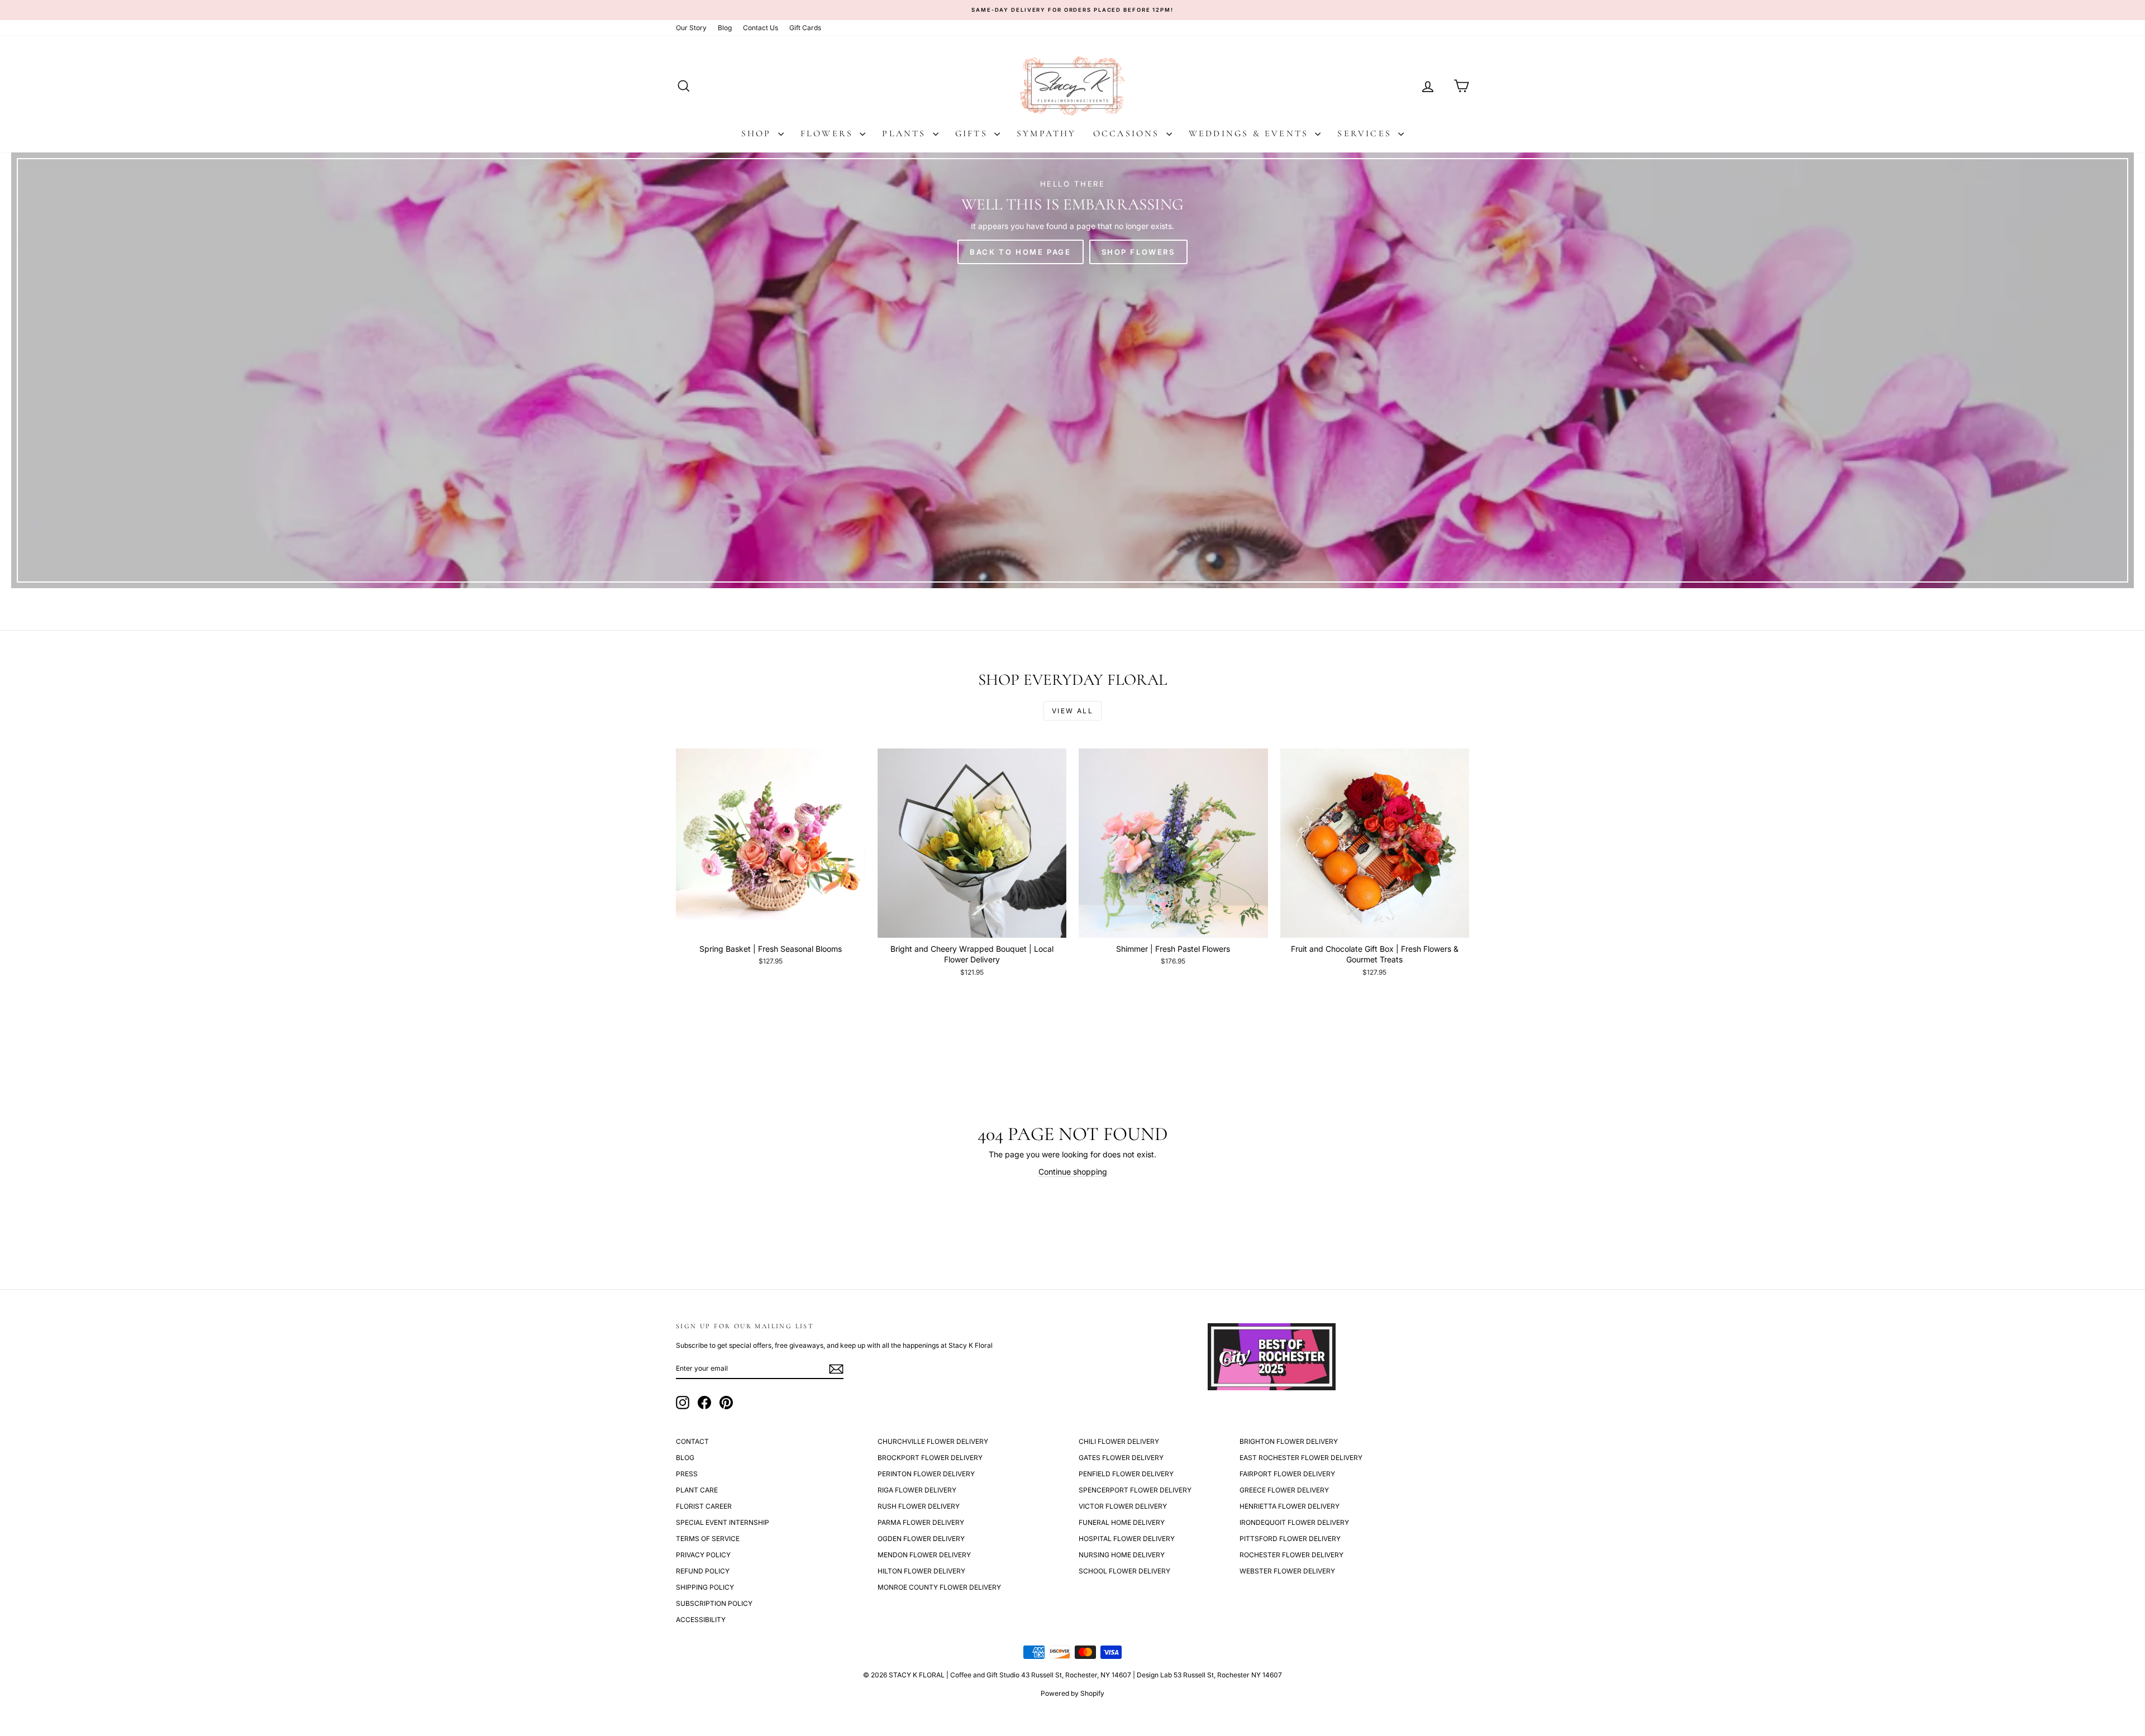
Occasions (1128, 133)
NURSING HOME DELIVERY (1122, 1555)
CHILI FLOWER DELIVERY (1119, 1441)
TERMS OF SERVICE (708, 1539)
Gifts (973, 133)
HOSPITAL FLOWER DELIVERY (1127, 1539)
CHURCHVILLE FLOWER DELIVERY (933, 1441)
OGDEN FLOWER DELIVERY (921, 1539)
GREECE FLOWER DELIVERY (1284, 1490)
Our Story (691, 28)
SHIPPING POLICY (705, 1587)
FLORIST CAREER (704, 1506)
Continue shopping (1073, 1172)
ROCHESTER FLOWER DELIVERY (1291, 1555)
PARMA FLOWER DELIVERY (921, 1522)
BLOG (685, 1458)
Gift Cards (805, 28)
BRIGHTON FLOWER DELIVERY (1289, 1441)
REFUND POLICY (703, 1571)
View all (1072, 711)
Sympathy (1047, 133)
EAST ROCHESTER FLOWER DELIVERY (1301, 1458)
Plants (906, 133)
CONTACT (692, 1441)
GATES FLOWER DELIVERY (1121, 1458)
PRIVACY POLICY (703, 1555)
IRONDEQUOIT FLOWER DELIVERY (1294, 1522)
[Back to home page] (1072, 370)
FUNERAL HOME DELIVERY (1122, 1522)
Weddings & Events (1251, 133)
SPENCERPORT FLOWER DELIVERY (1135, 1490)
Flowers (829, 133)
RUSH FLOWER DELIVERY (919, 1506)
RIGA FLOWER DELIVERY (917, 1490)
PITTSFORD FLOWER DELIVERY (1290, 1539)
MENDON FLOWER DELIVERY (924, 1555)
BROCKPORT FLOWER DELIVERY (930, 1458)
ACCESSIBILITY (701, 1620)
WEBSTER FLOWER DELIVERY (1287, 1571)
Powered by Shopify (1072, 1693)
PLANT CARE (697, 1490)
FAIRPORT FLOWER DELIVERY (1287, 1474)
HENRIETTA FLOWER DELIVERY (1290, 1506)
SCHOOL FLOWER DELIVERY (1124, 1571)
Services (1366, 133)
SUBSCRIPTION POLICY (714, 1603)
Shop (758, 133)
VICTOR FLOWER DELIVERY (1123, 1506)
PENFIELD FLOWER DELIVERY (1126, 1474)
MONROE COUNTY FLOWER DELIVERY (939, 1587)
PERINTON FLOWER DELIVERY (926, 1474)
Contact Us (761, 28)
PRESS (687, 1474)
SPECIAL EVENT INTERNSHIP (723, 1522)
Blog (725, 28)
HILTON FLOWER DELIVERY (921, 1571)
